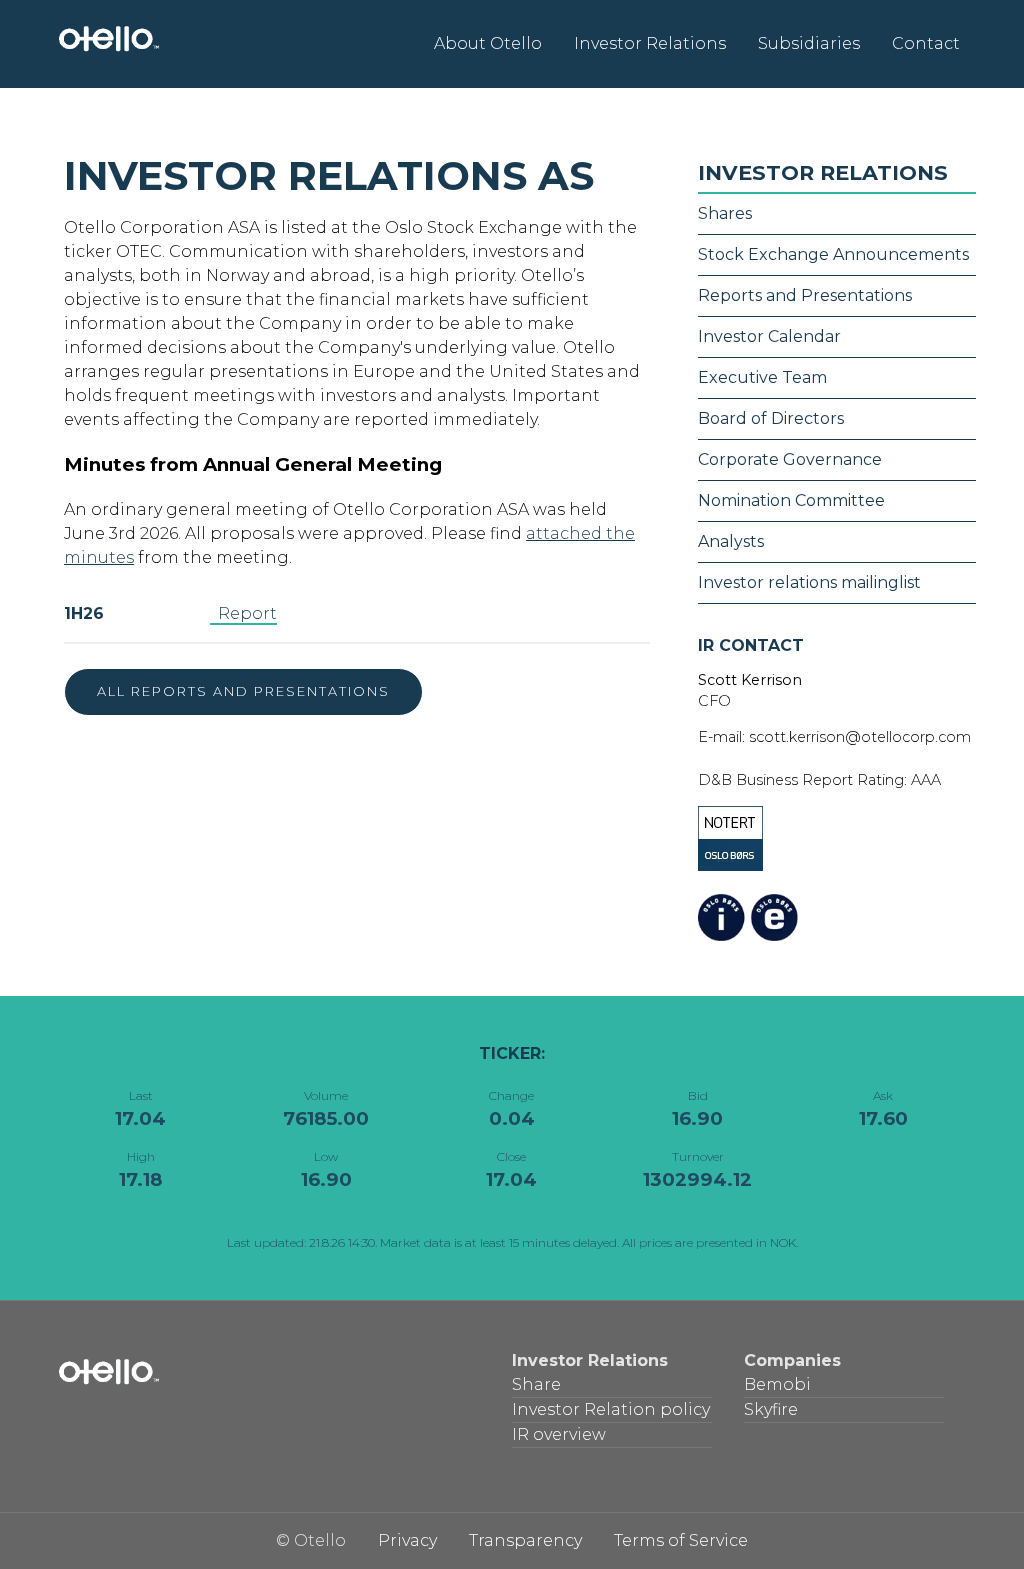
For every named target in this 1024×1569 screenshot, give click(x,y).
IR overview (559, 1434)
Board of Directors (771, 418)
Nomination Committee (791, 500)
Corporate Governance (790, 459)
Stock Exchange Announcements (833, 254)
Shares (725, 213)
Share (536, 1384)
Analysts (731, 541)
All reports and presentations (243, 691)
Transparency (525, 1540)
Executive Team (762, 377)
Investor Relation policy (611, 1409)
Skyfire (771, 1409)
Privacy (407, 1540)
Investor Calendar (769, 336)
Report (247, 613)
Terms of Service (681, 1540)
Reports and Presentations (805, 295)
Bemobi (777, 1384)
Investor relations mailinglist (809, 582)
